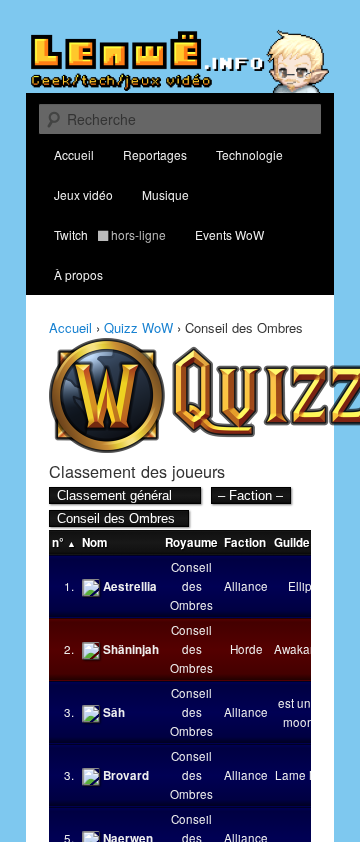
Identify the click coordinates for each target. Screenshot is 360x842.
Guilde (292, 542)
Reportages (155, 154)
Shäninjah (131, 649)
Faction (245, 542)
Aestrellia (130, 586)
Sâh (114, 712)
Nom (94, 542)
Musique (165, 194)
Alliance (246, 586)
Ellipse (306, 586)
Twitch (110, 234)
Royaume (191, 542)
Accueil (74, 154)
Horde (246, 649)
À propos (78, 274)
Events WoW (229, 234)
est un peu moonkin (306, 712)
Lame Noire (306, 775)
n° (58, 542)
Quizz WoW (138, 327)
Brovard (126, 775)
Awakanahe (306, 649)
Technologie (249, 154)
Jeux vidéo (83, 194)
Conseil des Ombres (191, 586)
